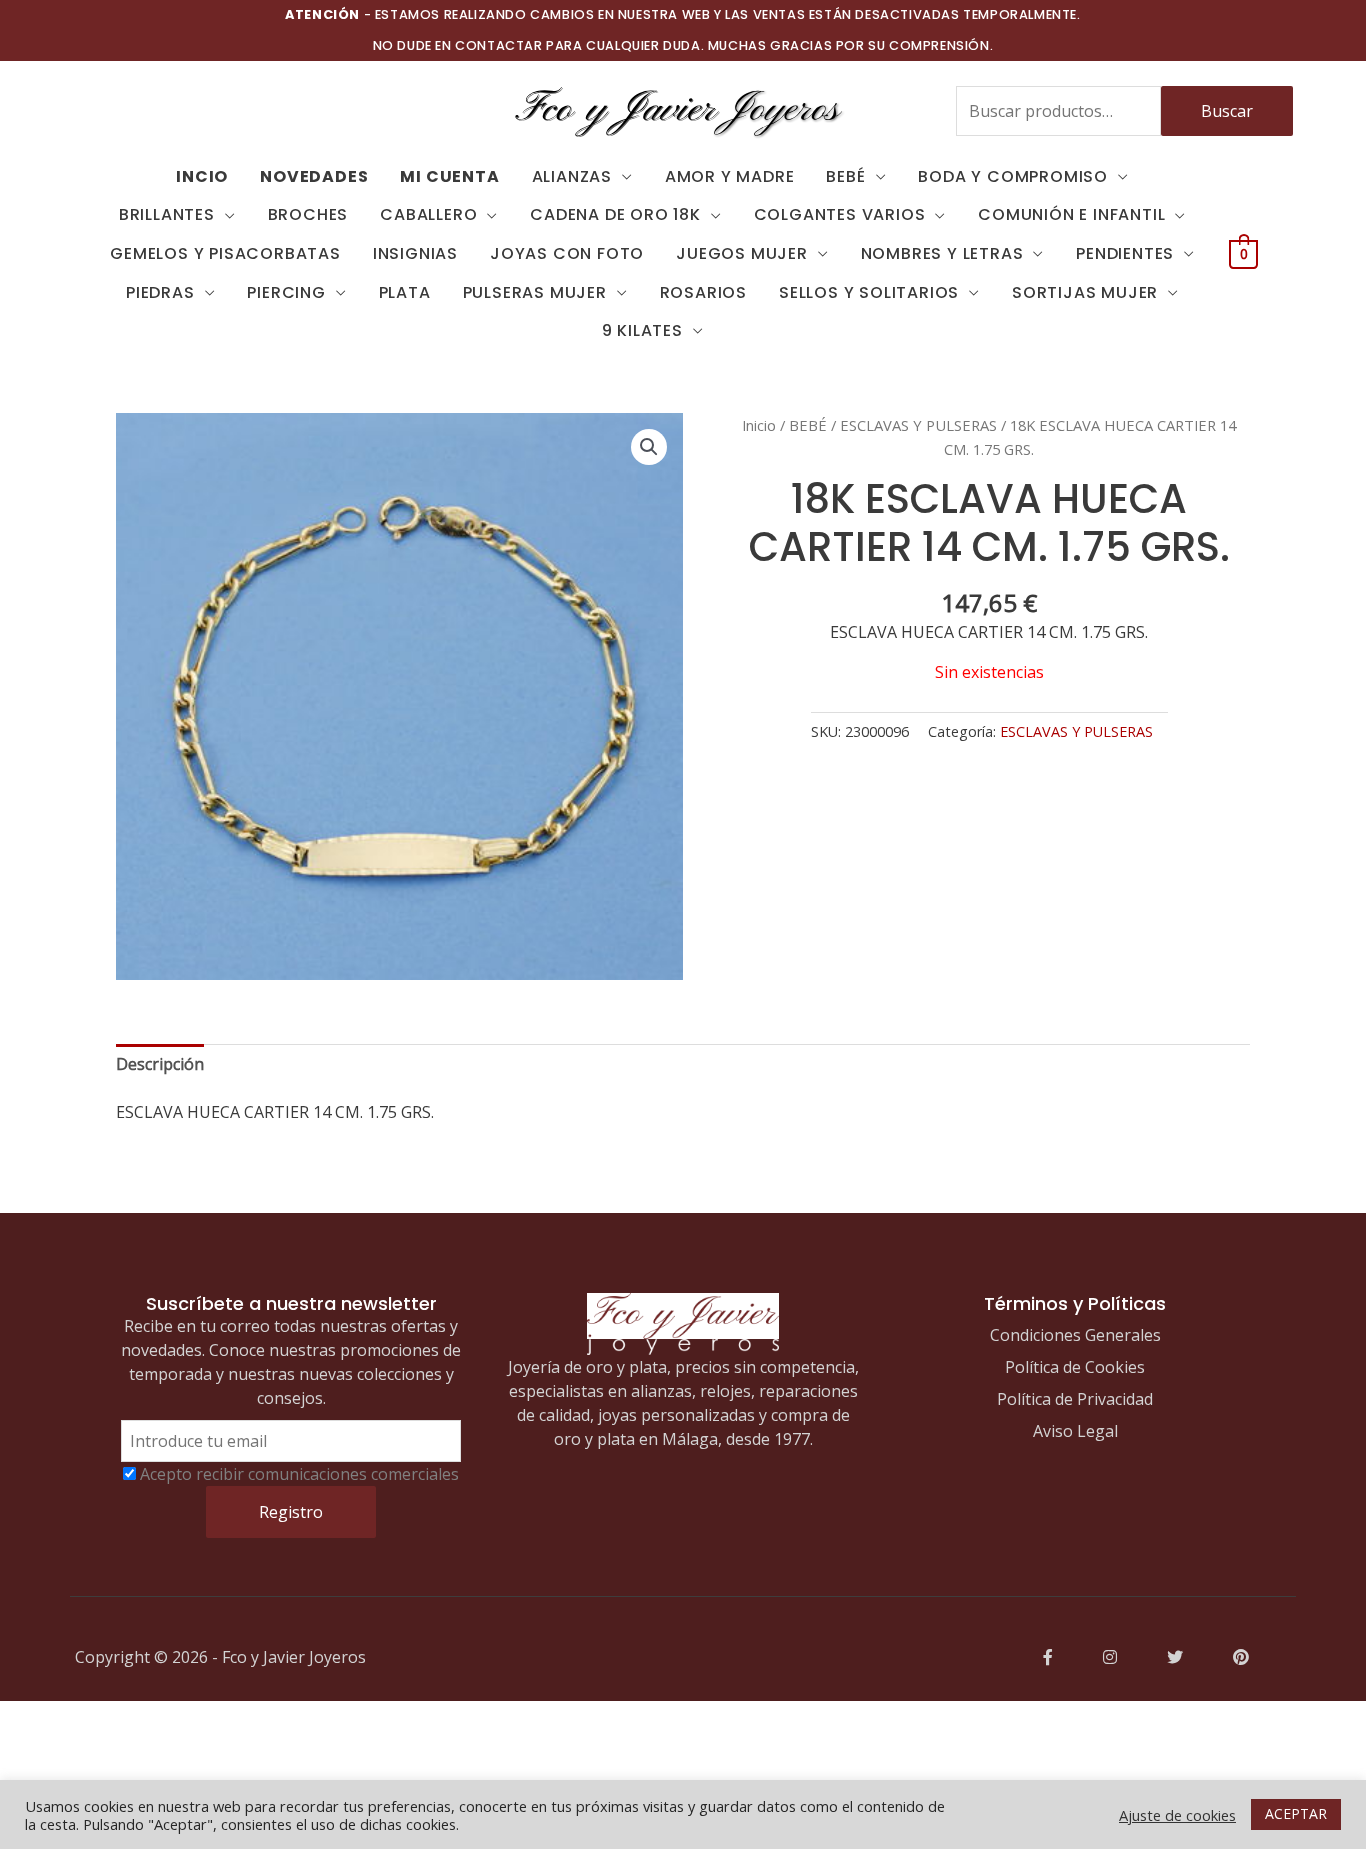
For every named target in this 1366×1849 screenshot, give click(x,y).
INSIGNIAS (415, 253)
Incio (202, 176)
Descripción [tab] (160, 1064)
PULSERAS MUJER (535, 292)
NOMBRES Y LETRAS (942, 253)
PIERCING (286, 292)
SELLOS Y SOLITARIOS (869, 292)
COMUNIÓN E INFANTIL (1071, 214)
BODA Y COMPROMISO (1013, 176)
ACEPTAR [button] (1296, 1813)
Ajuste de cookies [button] (1177, 1815)
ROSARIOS (703, 292)
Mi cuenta (449, 176)
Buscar (1227, 111)
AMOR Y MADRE (730, 176)
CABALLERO (428, 214)
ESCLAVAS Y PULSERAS (918, 425)
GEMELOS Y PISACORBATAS (225, 253)
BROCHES (308, 214)
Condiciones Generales (1075, 1335)
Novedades (314, 176)
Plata (405, 292)
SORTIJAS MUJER (1085, 292)
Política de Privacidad (1075, 1399)
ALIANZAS (572, 176)
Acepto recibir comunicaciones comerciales (299, 1474)
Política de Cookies (1075, 1367)
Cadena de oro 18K (615, 214)
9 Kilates (642, 330)
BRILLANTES (167, 214)
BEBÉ (845, 176)
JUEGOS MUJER (742, 253)
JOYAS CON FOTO (567, 253)
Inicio (759, 425)
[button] (649, 447)
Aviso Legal (1075, 1431)
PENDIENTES (1125, 253)
